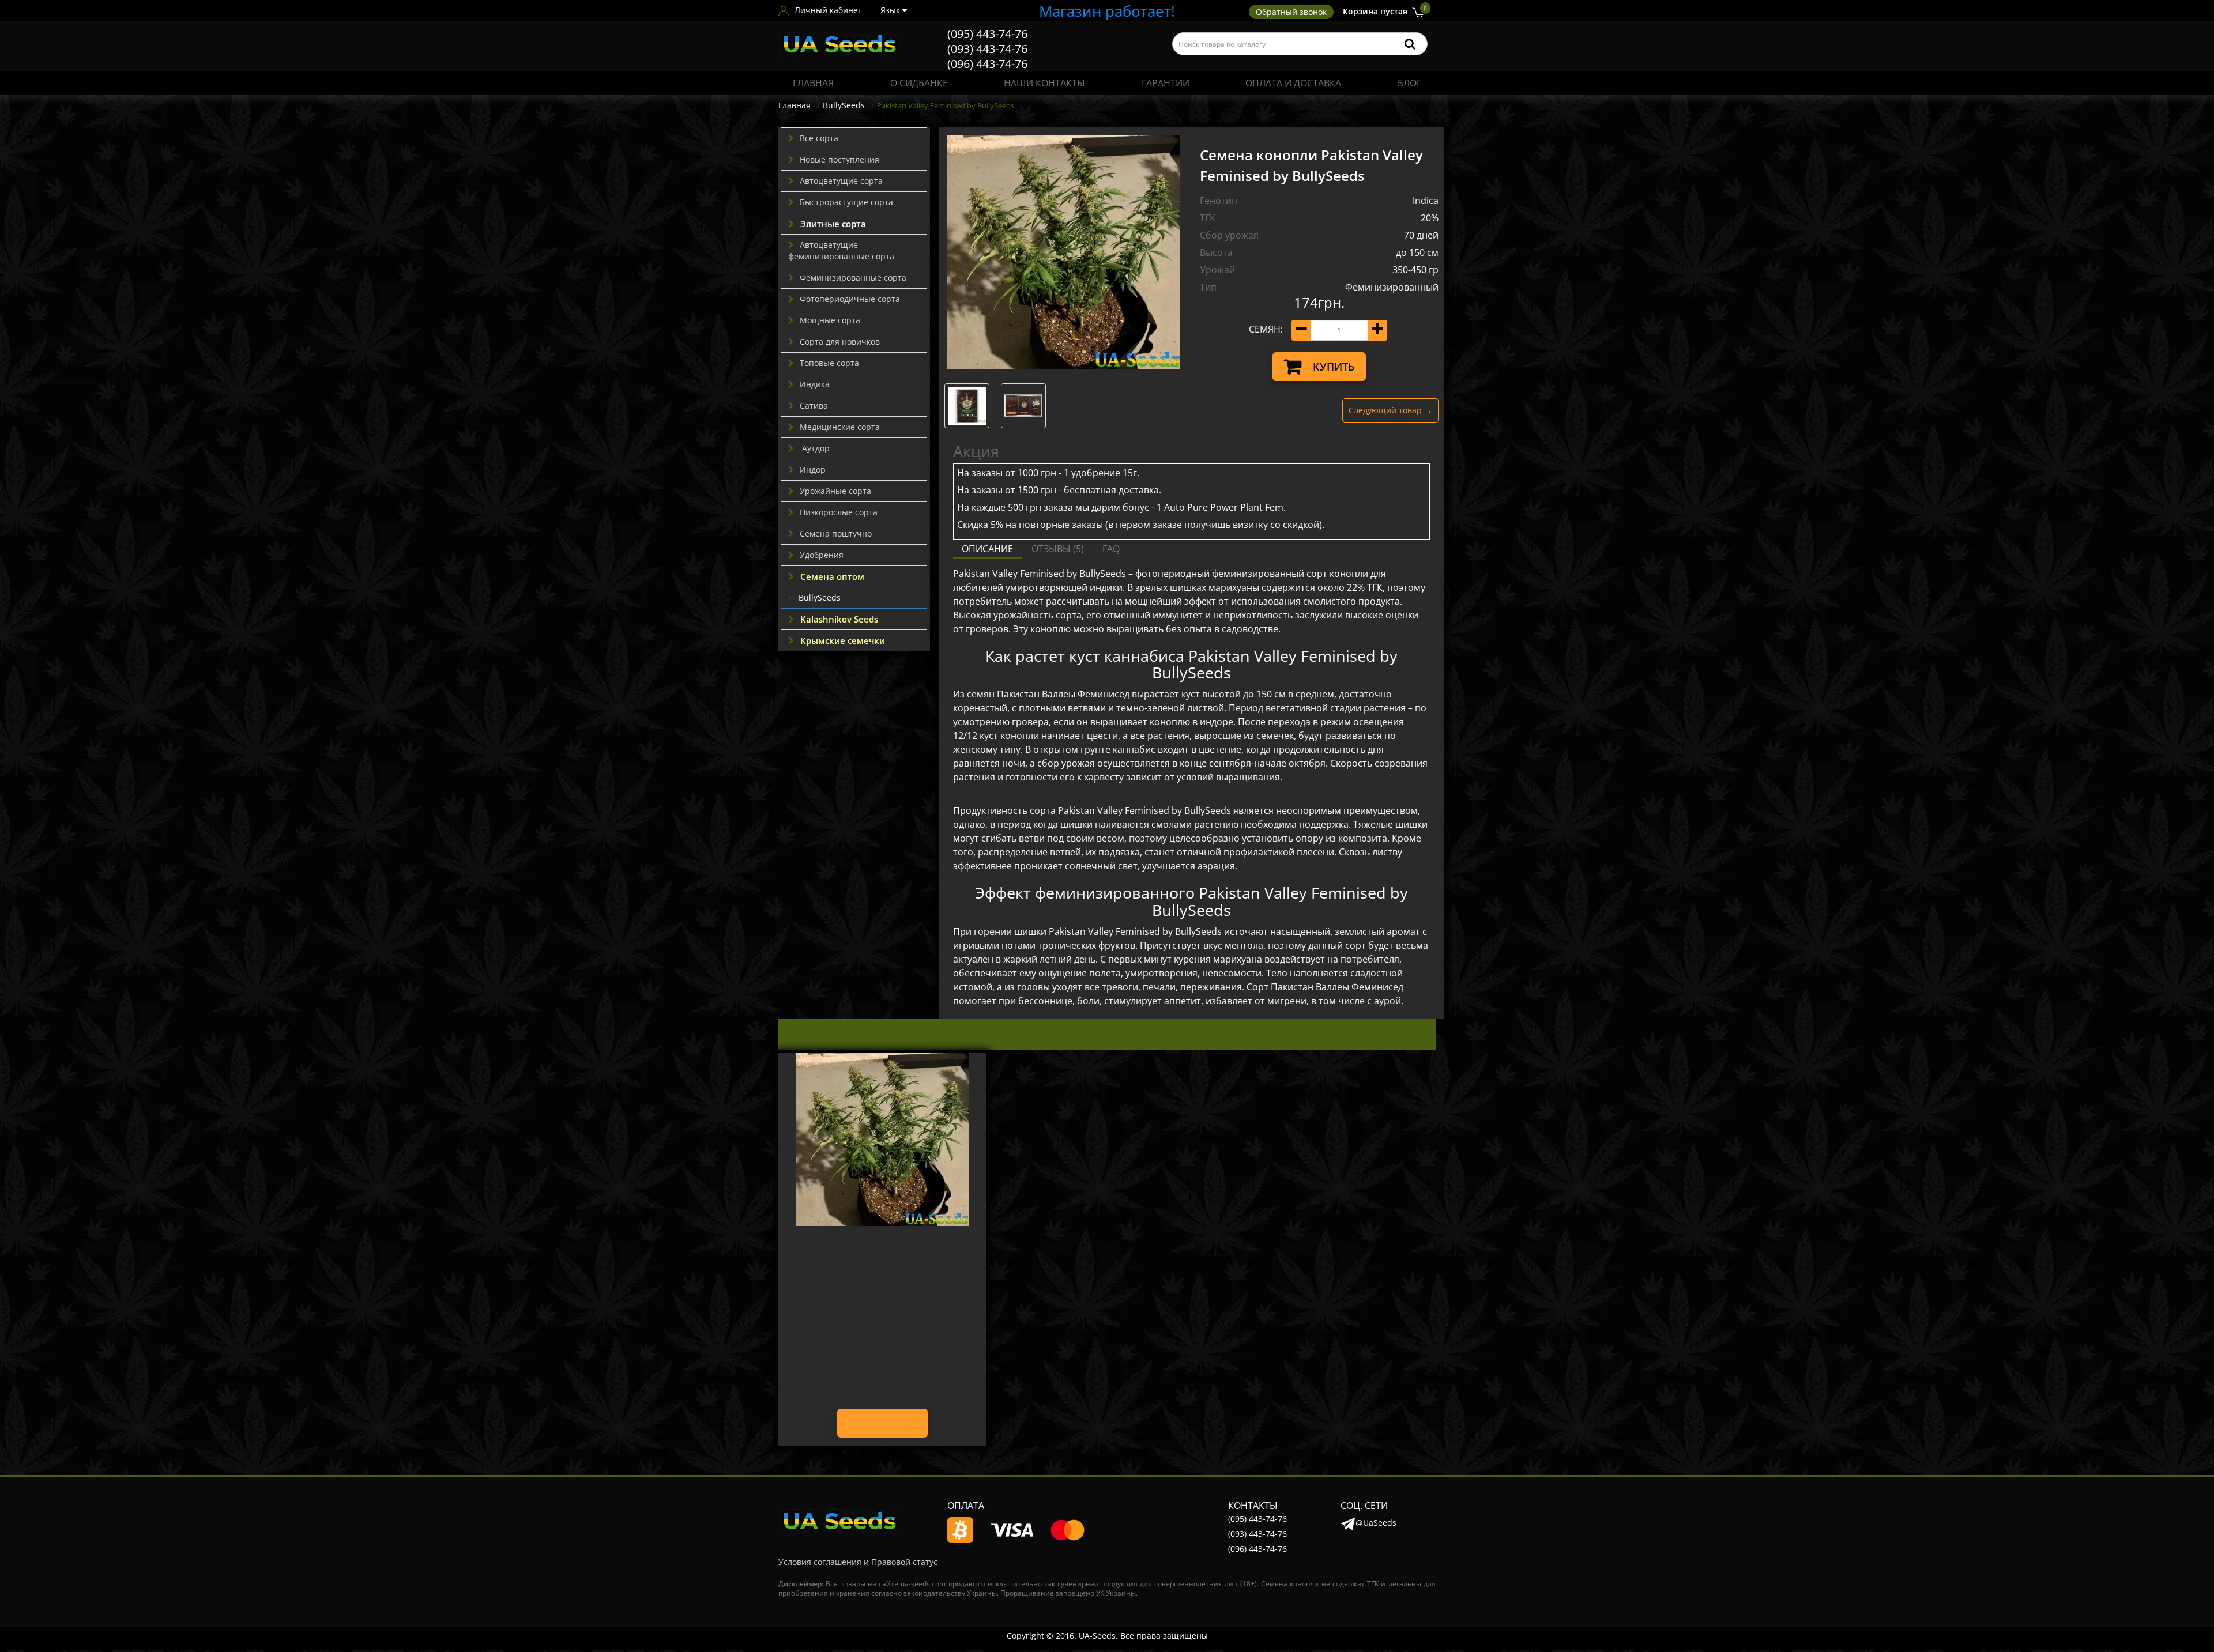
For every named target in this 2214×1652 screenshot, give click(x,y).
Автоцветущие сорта (841, 181)
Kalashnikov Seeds (839, 619)
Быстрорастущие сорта (846, 202)
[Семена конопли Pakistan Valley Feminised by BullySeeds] (1064, 252)
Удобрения (822, 555)
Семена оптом (832, 576)
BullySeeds (844, 105)
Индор (813, 469)
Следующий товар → (1390, 410)
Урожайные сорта (835, 491)
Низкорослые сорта (839, 512)
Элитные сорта (833, 224)
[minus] (1301, 330)
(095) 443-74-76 (987, 34)
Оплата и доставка (1293, 83)
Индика (815, 384)
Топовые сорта (829, 363)
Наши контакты (1044, 83)
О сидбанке (919, 83)
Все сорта (819, 138)
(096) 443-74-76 (987, 64)
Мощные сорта (830, 320)
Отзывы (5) (1058, 549)
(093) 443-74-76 (987, 49)
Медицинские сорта (840, 427)
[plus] (1377, 330)
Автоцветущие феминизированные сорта (841, 250)
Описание (987, 549)
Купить (1334, 367)
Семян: (1266, 329)
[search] (1410, 44)
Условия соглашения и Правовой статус (858, 1562)
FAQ (1111, 549)
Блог (1409, 83)
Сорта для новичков (840, 342)
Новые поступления (839, 159)
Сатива (814, 406)
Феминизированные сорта (853, 278)
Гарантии (1166, 83)
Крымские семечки (843, 640)
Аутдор (815, 448)
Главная (813, 83)
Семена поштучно (836, 533)
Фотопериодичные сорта (850, 299)
